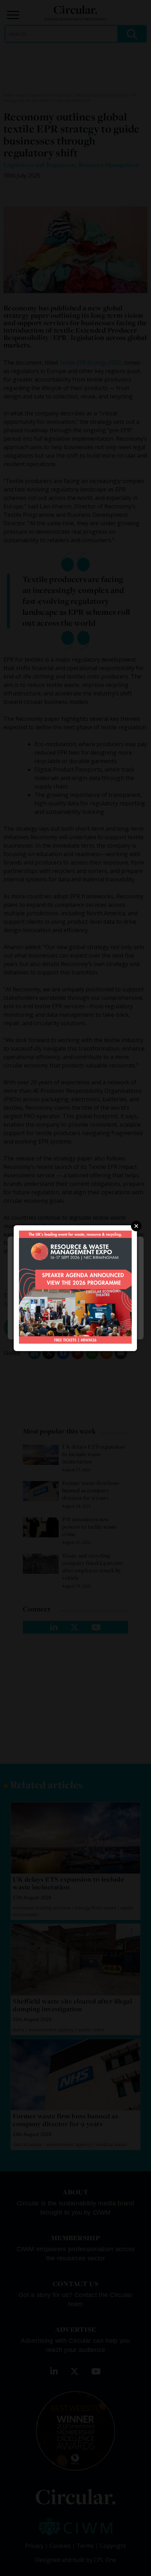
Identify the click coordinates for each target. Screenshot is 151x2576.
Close (136, 1226)
